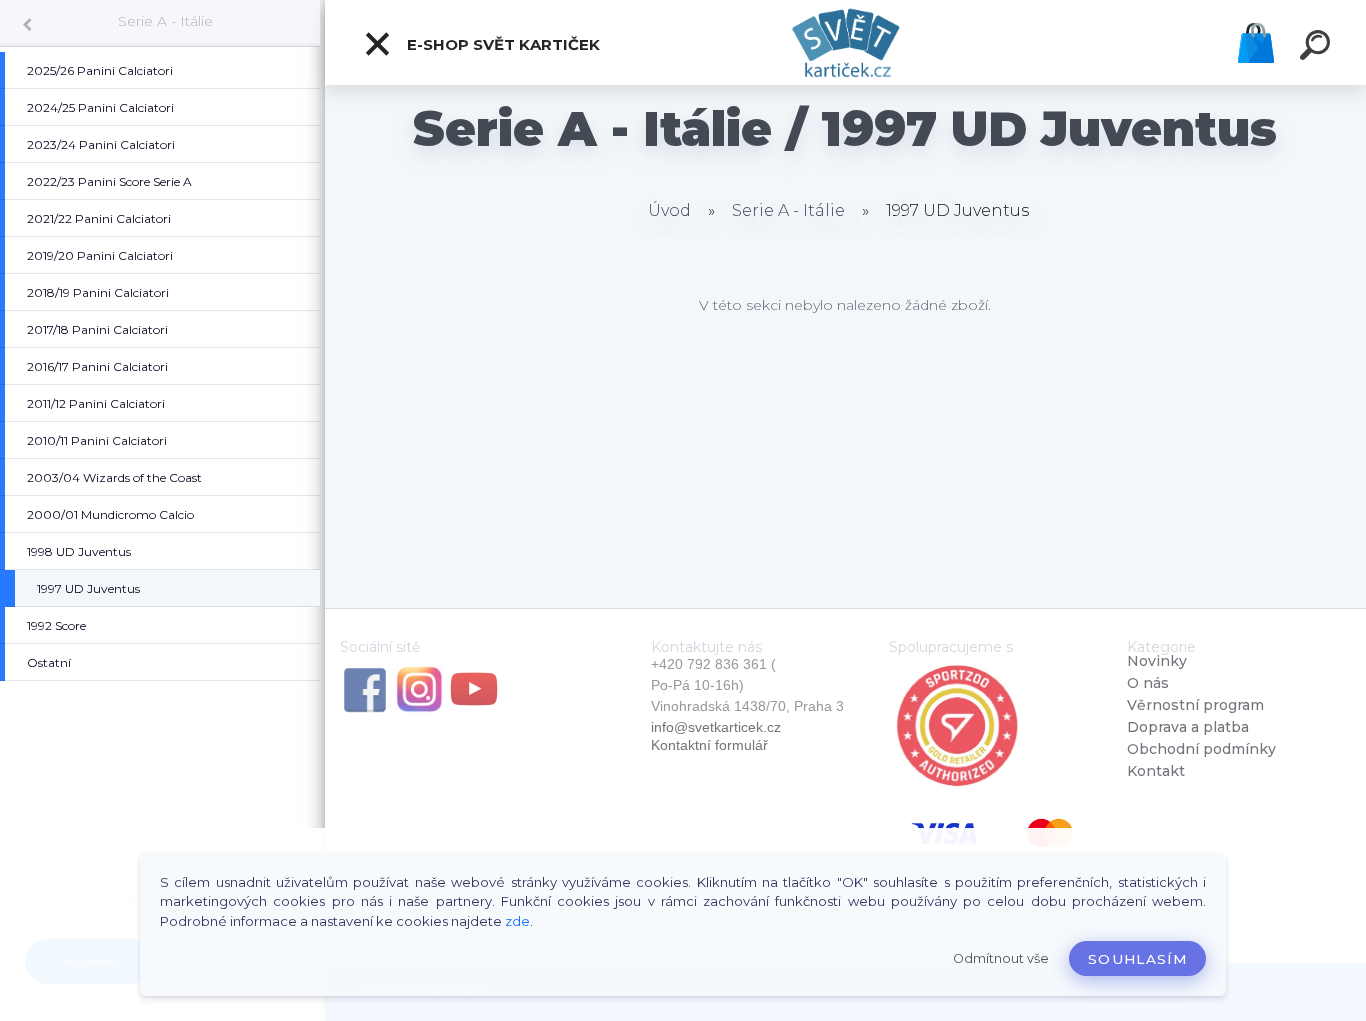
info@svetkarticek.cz (716, 727)
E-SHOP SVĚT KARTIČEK (501, 44)
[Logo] (845, 42)
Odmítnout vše (1001, 958)
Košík (1256, 43)
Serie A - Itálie (165, 21)
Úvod (669, 210)
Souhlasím (1137, 959)
